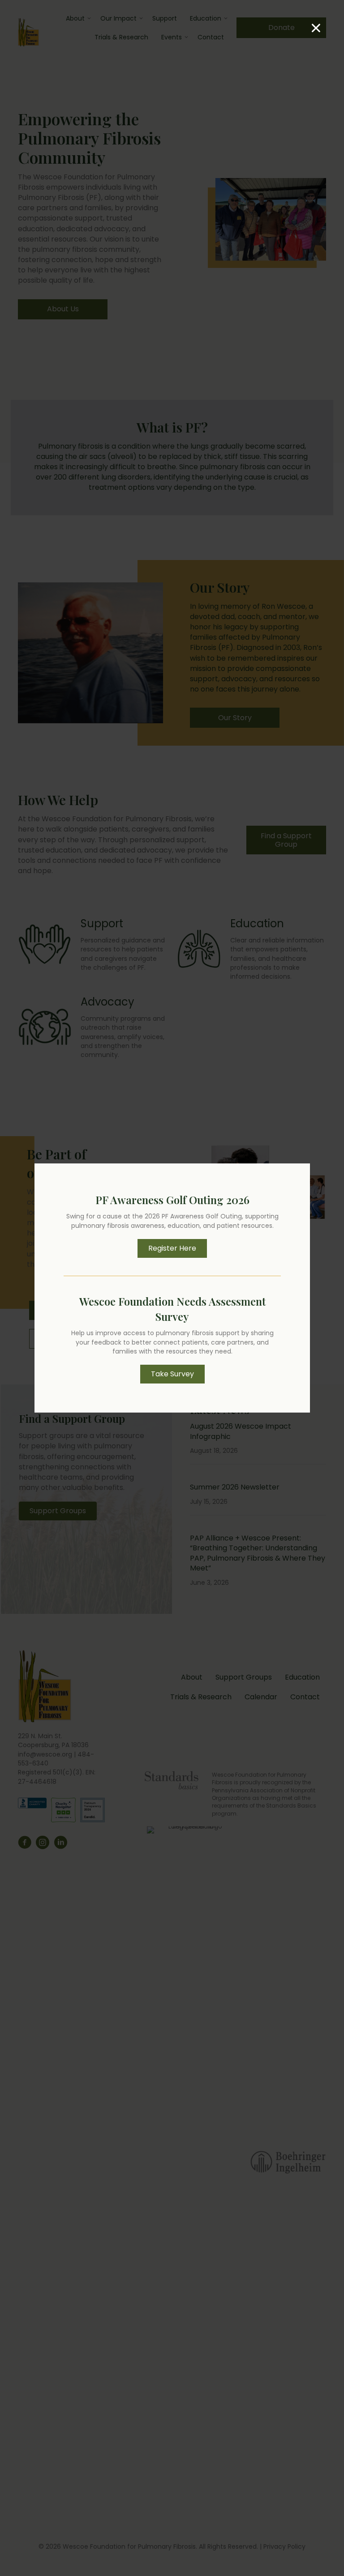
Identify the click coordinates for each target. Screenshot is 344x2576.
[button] (172, 1248)
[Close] (316, 28)
